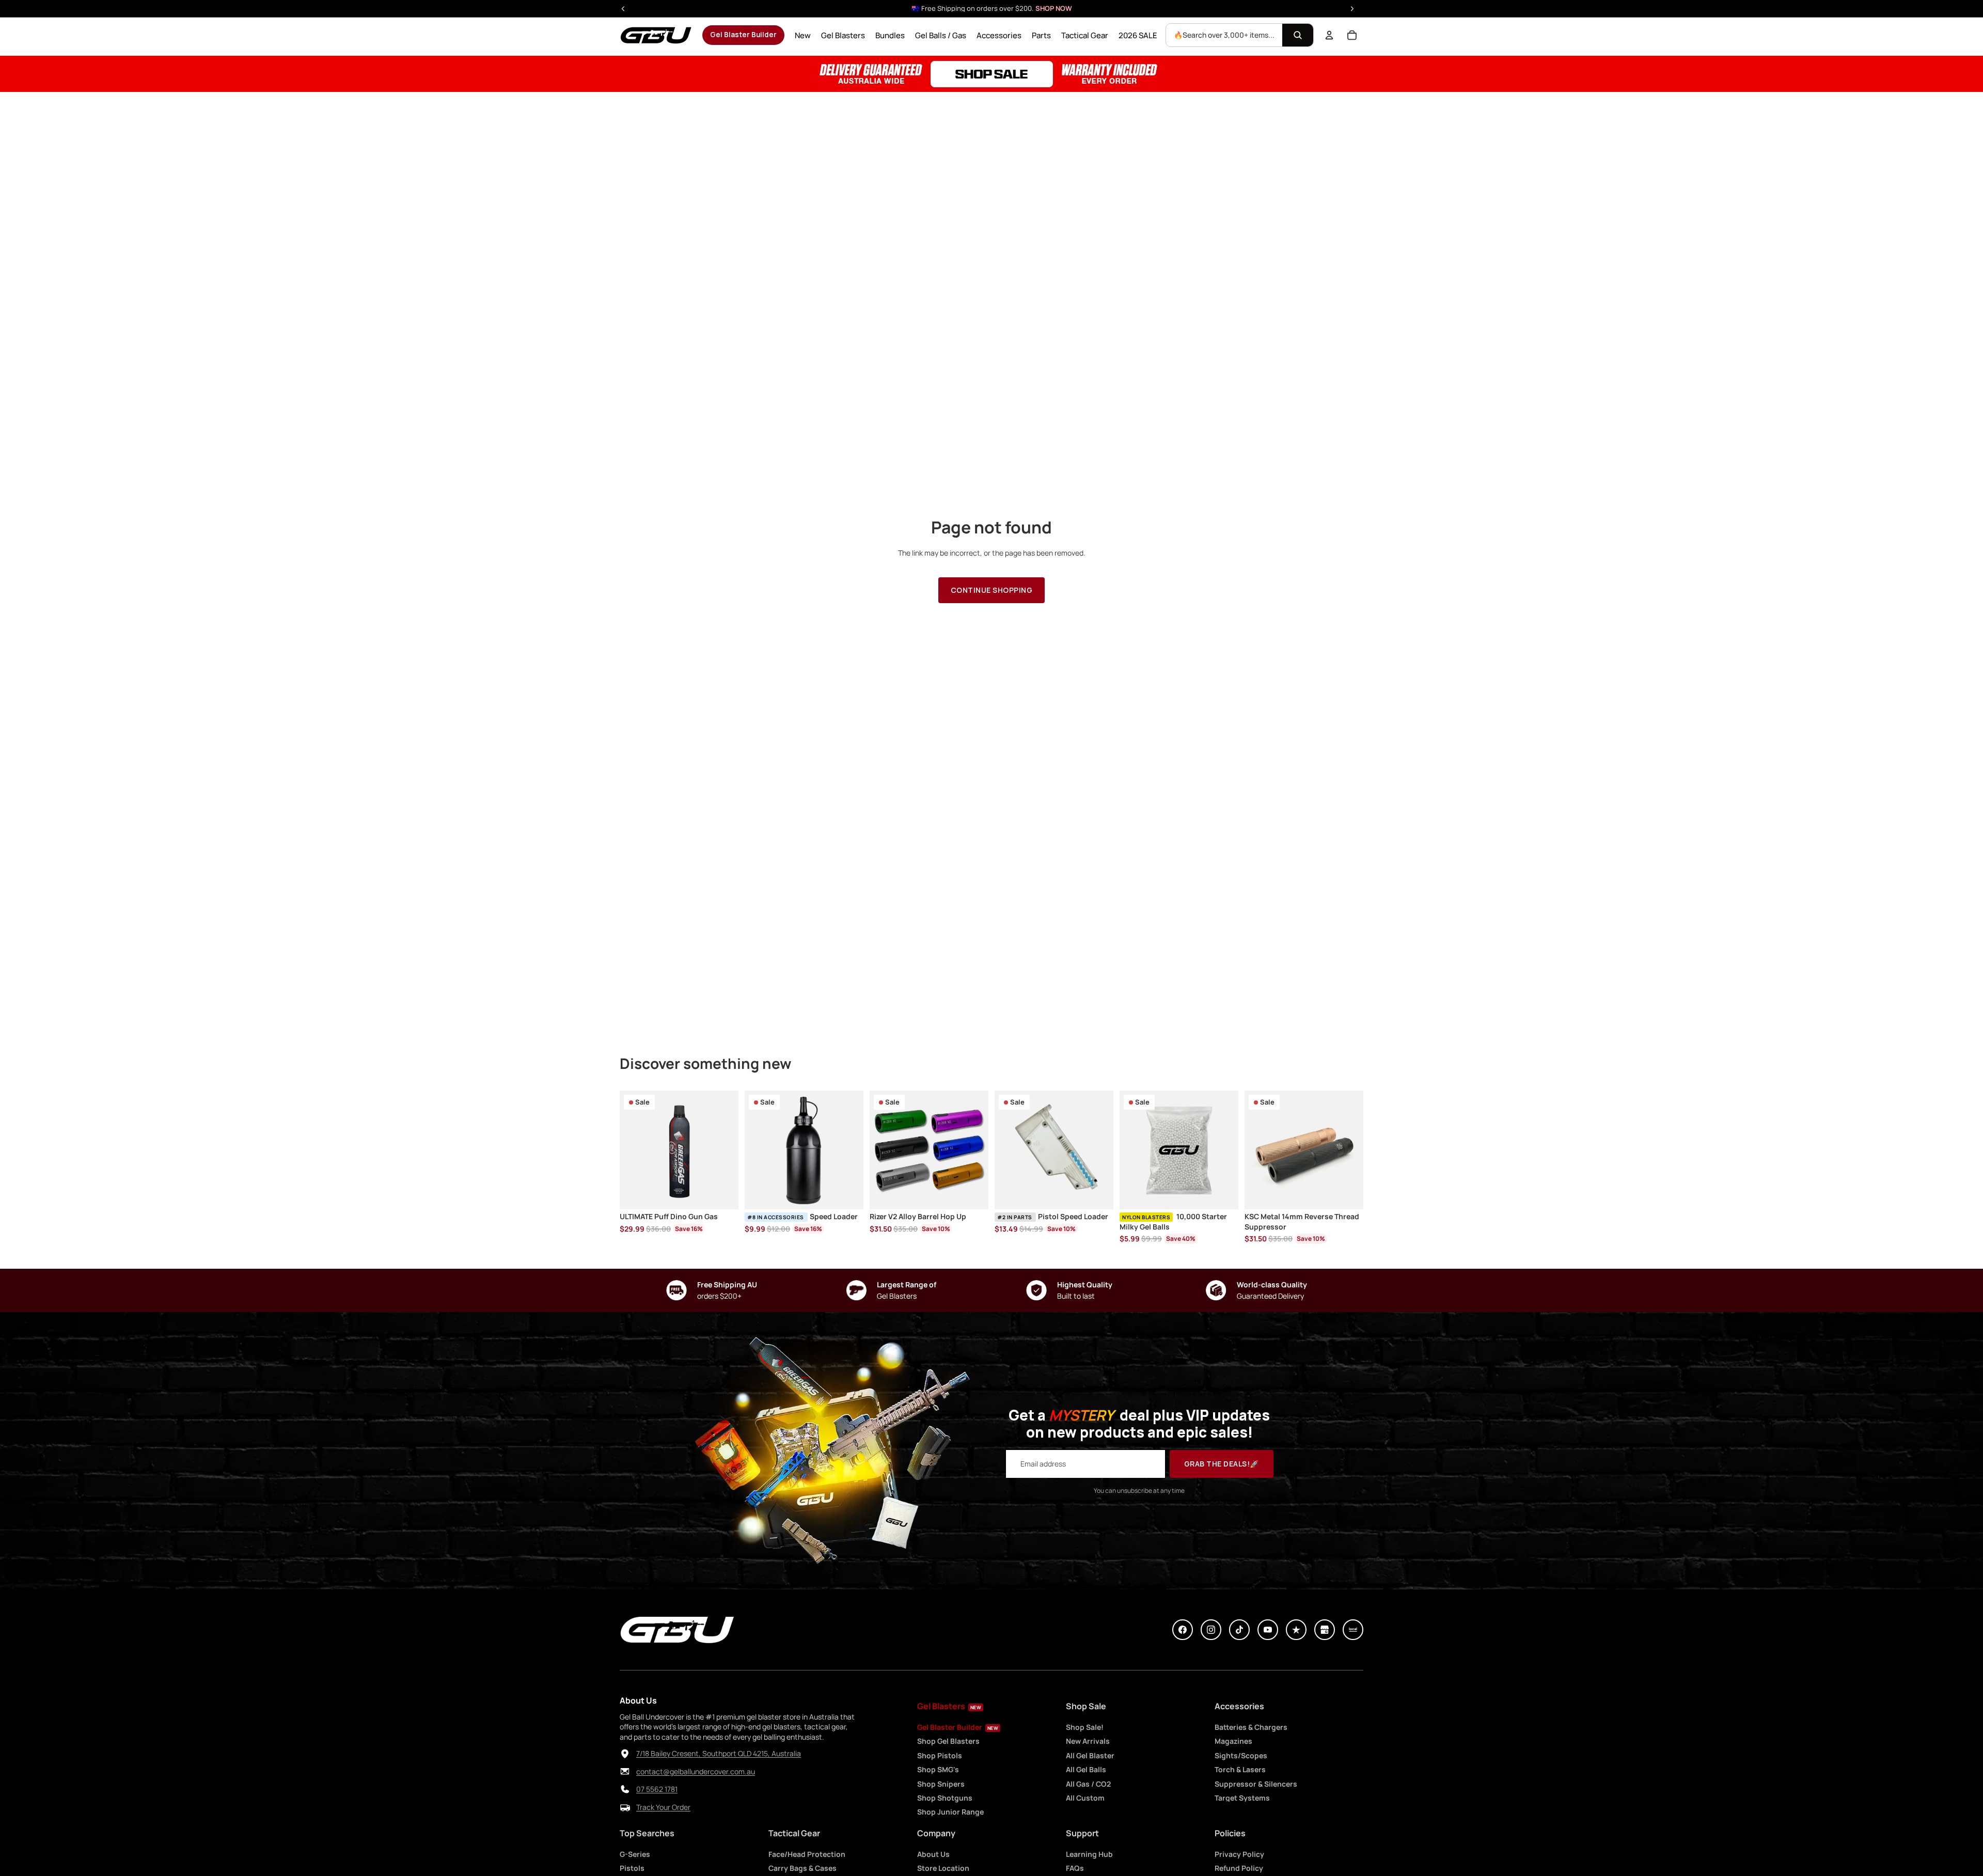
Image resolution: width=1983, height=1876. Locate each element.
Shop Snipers (941, 1784)
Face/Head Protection (807, 1854)
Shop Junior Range (950, 1812)
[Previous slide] (756, 1150)
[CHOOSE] (972, 1194)
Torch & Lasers (1240, 1769)
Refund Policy (1239, 1868)
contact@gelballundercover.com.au (696, 1771)
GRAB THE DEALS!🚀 (1222, 1464)
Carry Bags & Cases (802, 1868)
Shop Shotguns (945, 1798)
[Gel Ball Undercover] (656, 35)
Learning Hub (1089, 1854)
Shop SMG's (938, 1769)
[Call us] (625, 1789)
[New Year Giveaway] (991, 74)
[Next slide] (852, 1150)
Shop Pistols (940, 1755)
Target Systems (1242, 1798)
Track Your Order (663, 1807)
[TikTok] (1239, 1630)
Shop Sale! (1085, 1727)
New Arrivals (1088, 1741)
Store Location (943, 1868)
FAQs (1075, 1868)
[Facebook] (1183, 1630)
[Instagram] (1211, 1630)
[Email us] (625, 1772)
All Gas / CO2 (1088, 1784)
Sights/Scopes (1241, 1755)
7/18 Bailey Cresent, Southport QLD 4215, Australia (719, 1753)
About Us (933, 1854)
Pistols (632, 1868)
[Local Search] (1353, 1630)
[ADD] (722, 1194)
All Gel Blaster (1090, 1755)
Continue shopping (992, 590)
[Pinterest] (1296, 1630)
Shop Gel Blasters (948, 1741)
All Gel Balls (1086, 1769)
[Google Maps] (1325, 1630)
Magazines (1233, 1741)
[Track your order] (625, 1807)
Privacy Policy (1239, 1854)
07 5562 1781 (657, 1789)
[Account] (1329, 35)
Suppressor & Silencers (1256, 1784)
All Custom (1085, 1798)
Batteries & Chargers (1251, 1727)
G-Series (635, 1854)
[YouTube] (1268, 1630)
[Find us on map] (625, 1754)
